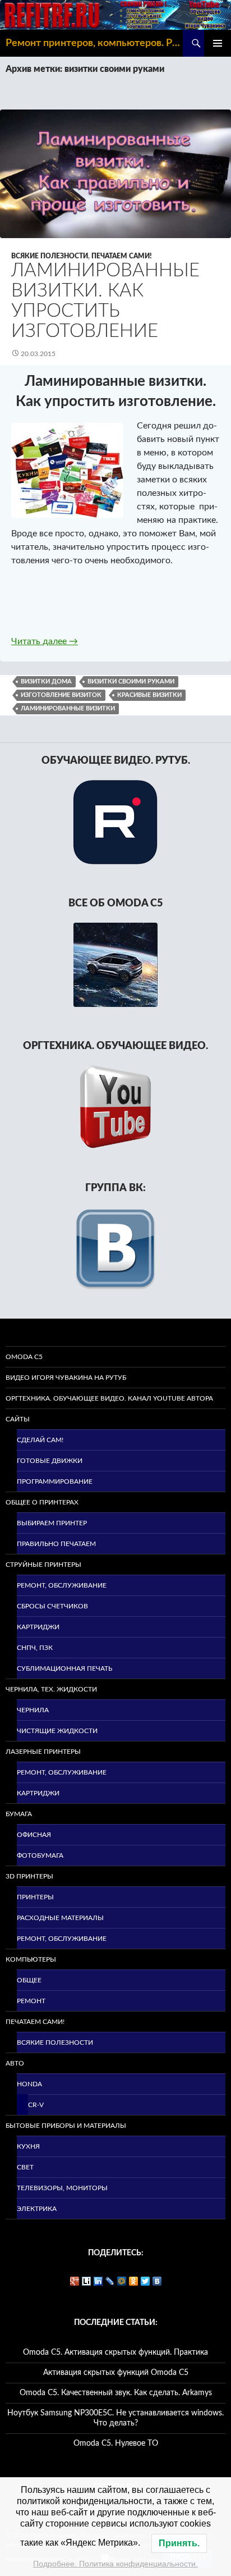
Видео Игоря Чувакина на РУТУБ (66, 1378)
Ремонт (31, 2001)
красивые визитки (149, 695)
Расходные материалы (60, 1918)
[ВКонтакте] (157, 2281)
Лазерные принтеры (43, 1752)
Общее (29, 1980)
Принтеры (35, 1897)
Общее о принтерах (42, 1502)
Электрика (37, 2209)
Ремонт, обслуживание (62, 1585)
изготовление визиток (61, 695)
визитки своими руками (131, 681)
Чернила (33, 1710)
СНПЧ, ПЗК (35, 1648)
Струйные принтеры (43, 1565)
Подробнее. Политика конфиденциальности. (115, 2564)
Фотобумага (40, 1855)
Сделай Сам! (40, 1440)
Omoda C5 (24, 1357)
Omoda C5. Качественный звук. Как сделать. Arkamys (116, 2393)
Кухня (28, 2146)
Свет (25, 2167)
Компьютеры (31, 1959)
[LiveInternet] (87, 2281)
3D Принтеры (29, 1876)
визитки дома (46, 681)
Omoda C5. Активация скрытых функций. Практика (115, 2352)
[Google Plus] (75, 2281)
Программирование (55, 1481)
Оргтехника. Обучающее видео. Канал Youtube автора (109, 1398)
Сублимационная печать (64, 1668)
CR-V (36, 2105)
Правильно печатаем (56, 1544)
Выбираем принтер (52, 1523)
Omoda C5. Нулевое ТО (116, 2443)
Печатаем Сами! (122, 256)
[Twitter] (145, 2281)
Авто (15, 2063)
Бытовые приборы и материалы (66, 2126)
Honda (29, 2084)
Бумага (19, 1814)
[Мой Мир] (122, 2281)
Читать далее (45, 641)
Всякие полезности (50, 256)
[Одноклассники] (134, 2281)
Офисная (34, 1835)
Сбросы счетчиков (52, 1606)
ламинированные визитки (68, 708)
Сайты (18, 1419)
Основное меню (218, 43)
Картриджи (38, 1627)
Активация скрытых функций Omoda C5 (116, 2373)
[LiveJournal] (110, 2281)
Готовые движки (50, 1461)
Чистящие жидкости (57, 1731)
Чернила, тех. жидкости (51, 1689)
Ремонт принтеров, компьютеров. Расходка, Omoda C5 (94, 43)
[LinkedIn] (98, 2281)
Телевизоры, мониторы (62, 2188)
